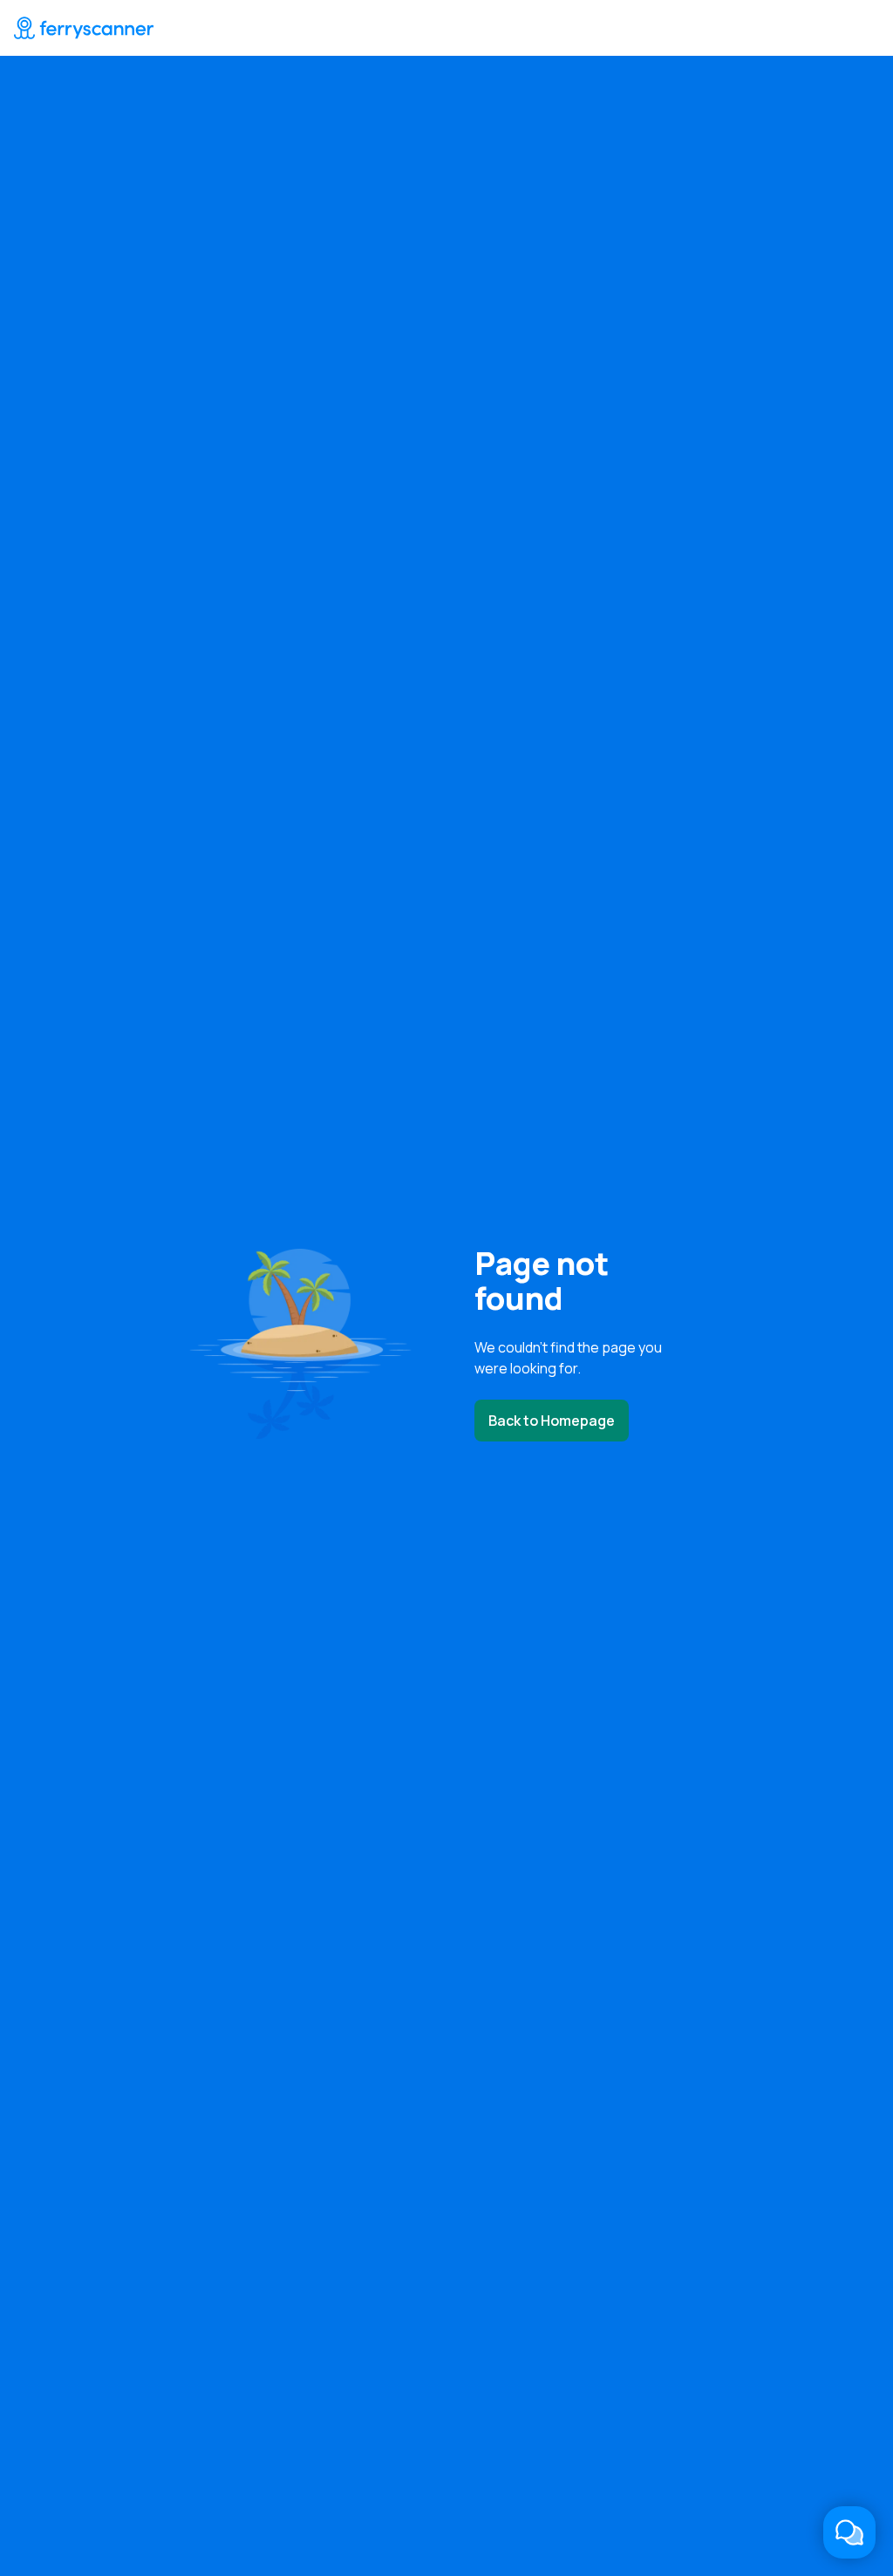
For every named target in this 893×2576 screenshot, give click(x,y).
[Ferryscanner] (84, 28)
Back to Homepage (552, 1421)
